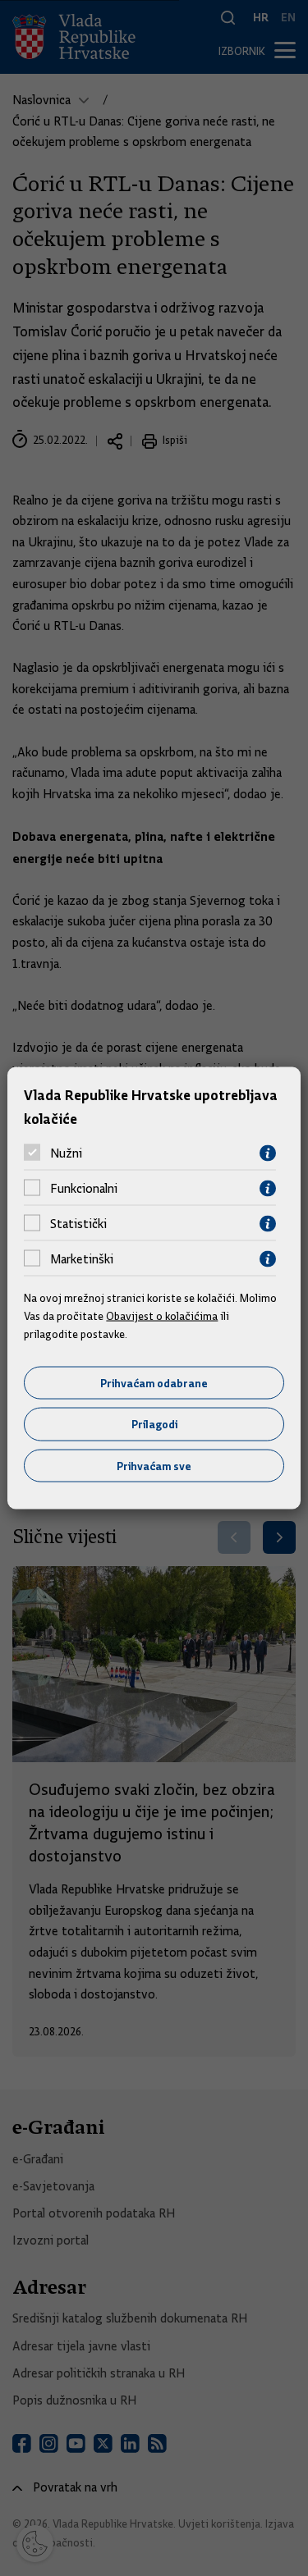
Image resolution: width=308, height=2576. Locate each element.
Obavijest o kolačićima (162, 1316)
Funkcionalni (84, 1189)
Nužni (66, 1153)
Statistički (78, 1224)
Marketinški (82, 1259)
